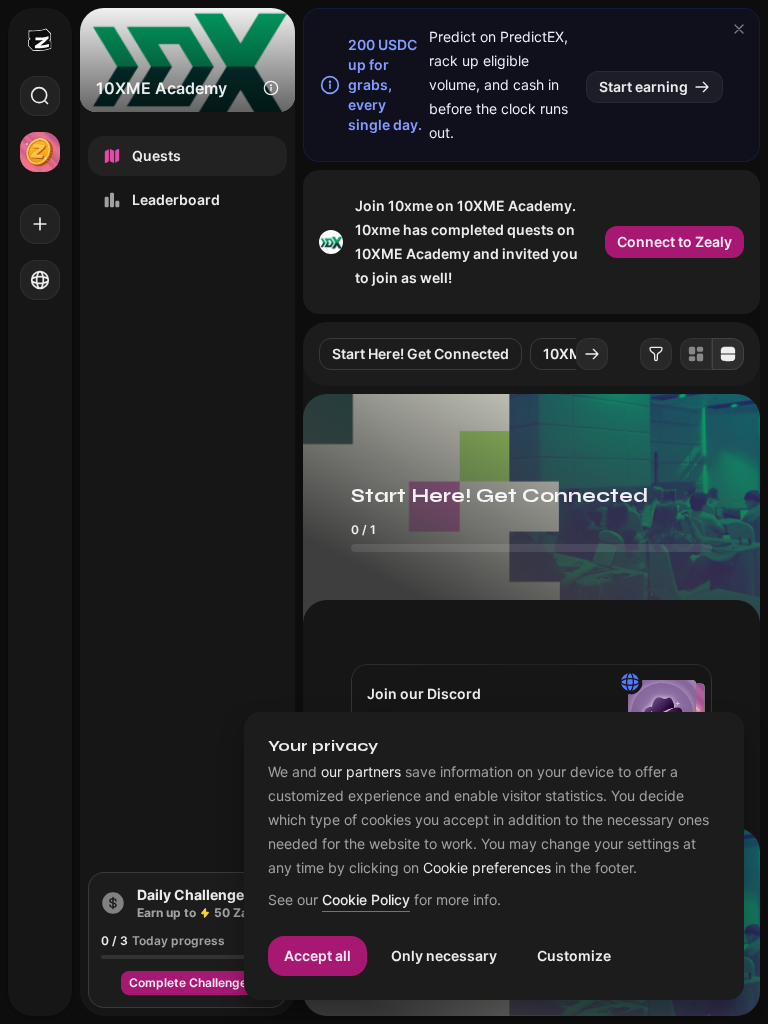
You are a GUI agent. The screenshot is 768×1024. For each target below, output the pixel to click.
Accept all (317, 955)
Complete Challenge (188, 982)
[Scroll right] (592, 354)
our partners (361, 772)
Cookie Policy (366, 900)
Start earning (643, 86)
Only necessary (444, 955)
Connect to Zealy (674, 241)
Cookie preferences (487, 868)
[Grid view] (696, 354)
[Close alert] (739, 29)
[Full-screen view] (728, 354)
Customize (574, 955)
